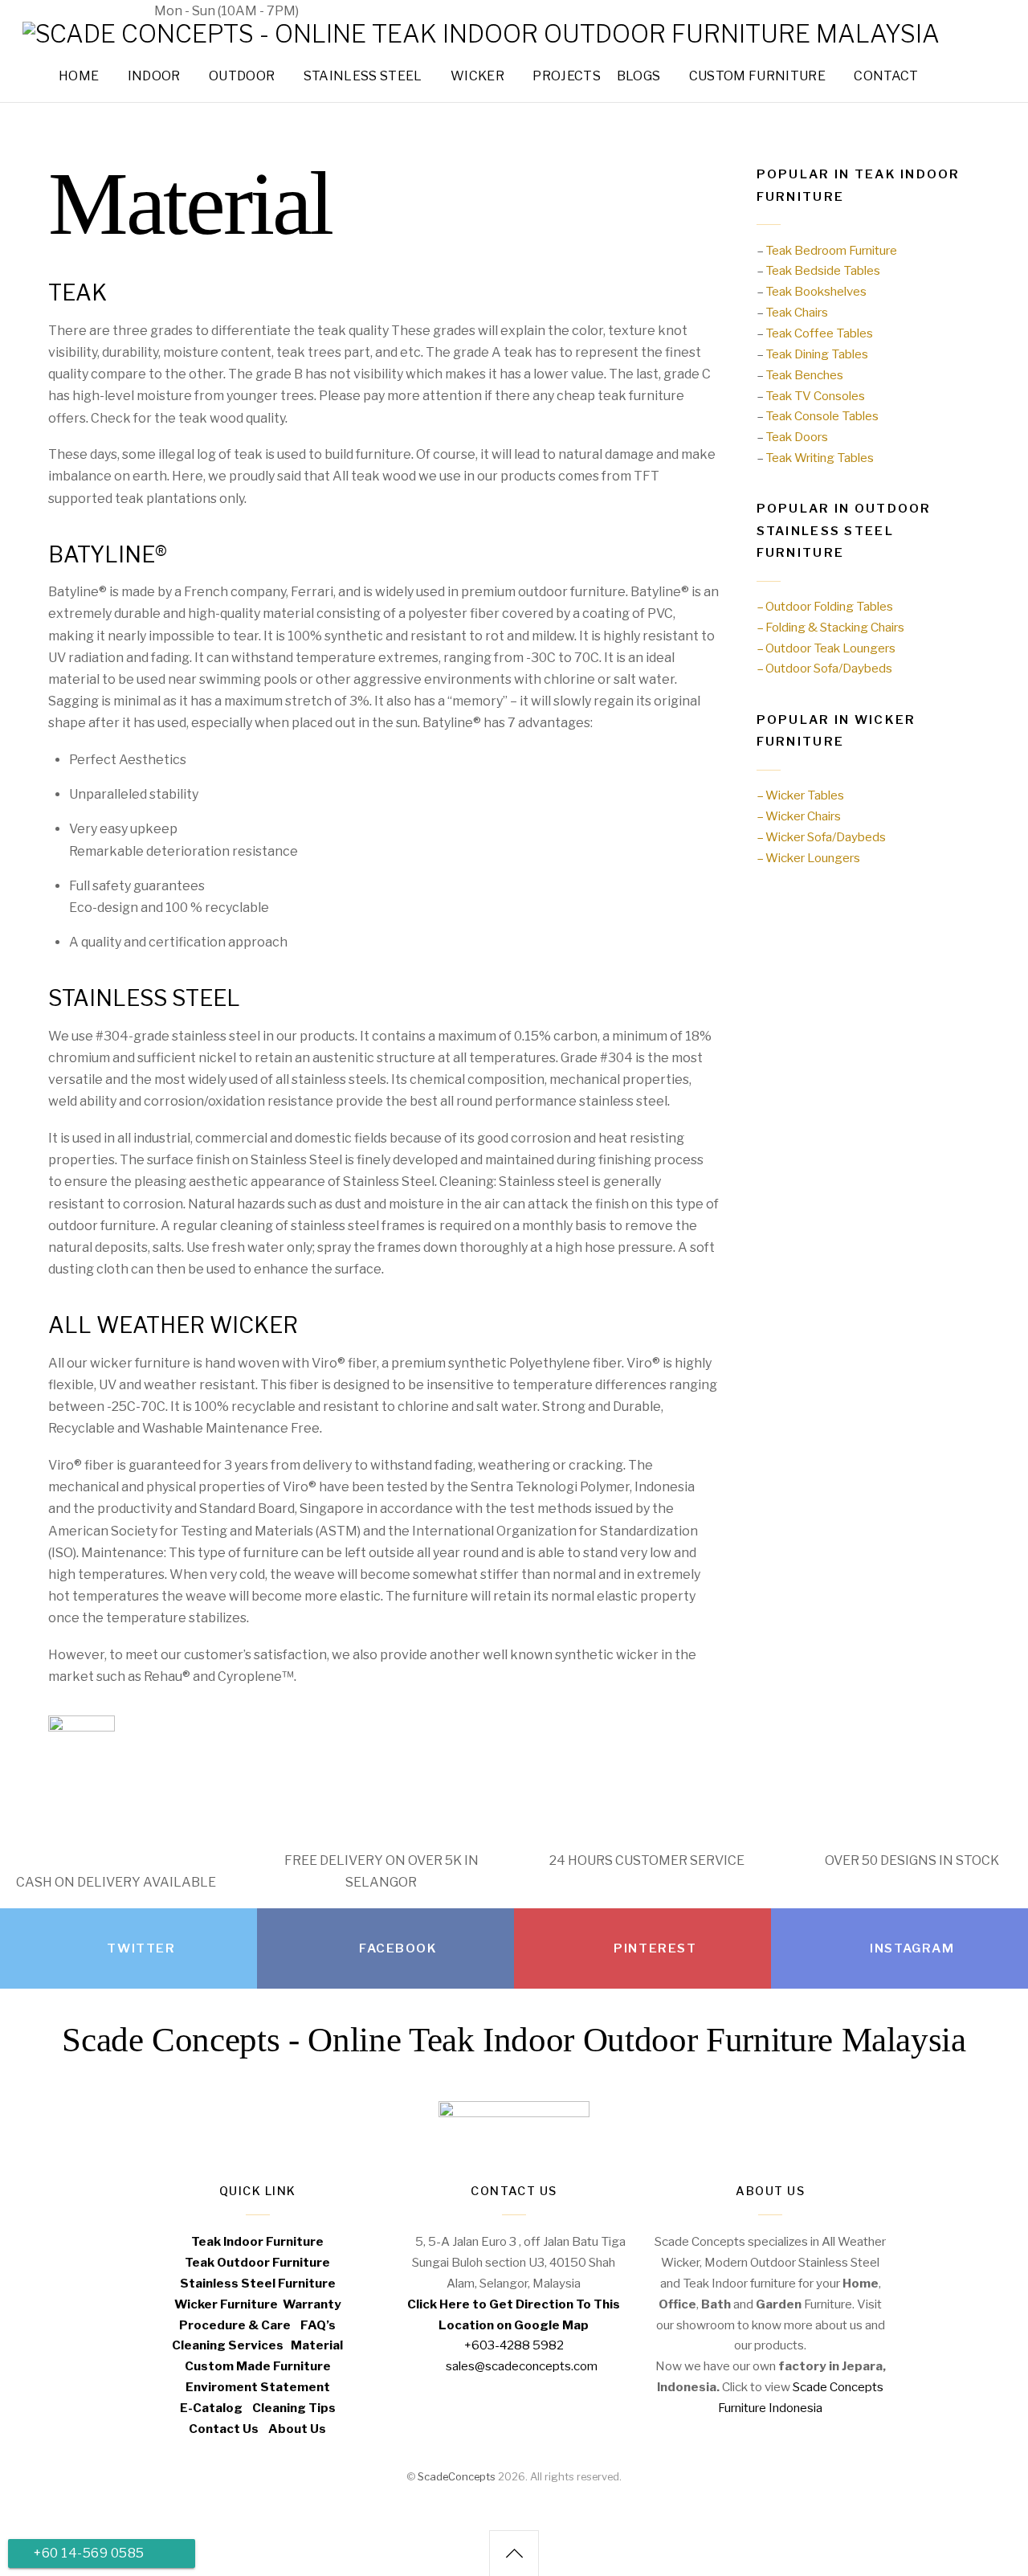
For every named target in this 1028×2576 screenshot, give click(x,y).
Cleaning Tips (294, 2408)
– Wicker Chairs (799, 816)
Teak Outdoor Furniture (257, 2262)
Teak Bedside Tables (823, 270)
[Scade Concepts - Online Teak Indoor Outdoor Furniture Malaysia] (481, 34)
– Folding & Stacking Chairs (830, 627)
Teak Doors (797, 437)
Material (317, 2345)
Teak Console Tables (822, 416)
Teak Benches (804, 375)
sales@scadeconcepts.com (409, 11)
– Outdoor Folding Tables (825, 606)
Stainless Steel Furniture (258, 2283)
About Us (297, 2429)
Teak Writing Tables (820, 458)
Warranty (312, 2304)
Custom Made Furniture (258, 2366)
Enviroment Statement (258, 2387)
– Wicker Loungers (808, 858)
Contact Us (224, 2429)
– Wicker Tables (800, 795)
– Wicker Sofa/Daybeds (821, 837)
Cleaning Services (228, 2345)
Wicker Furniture (226, 2304)
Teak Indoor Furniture (257, 2241)
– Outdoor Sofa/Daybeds (824, 668)
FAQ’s (318, 2325)
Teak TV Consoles (815, 396)
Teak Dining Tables (817, 354)
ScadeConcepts (457, 2477)
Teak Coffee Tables (819, 333)
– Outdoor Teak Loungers (826, 648)
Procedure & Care (235, 2325)
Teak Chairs (797, 312)
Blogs (639, 76)
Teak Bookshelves (816, 291)
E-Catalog (211, 2408)
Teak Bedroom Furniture (831, 250)
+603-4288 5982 (76, 11)
